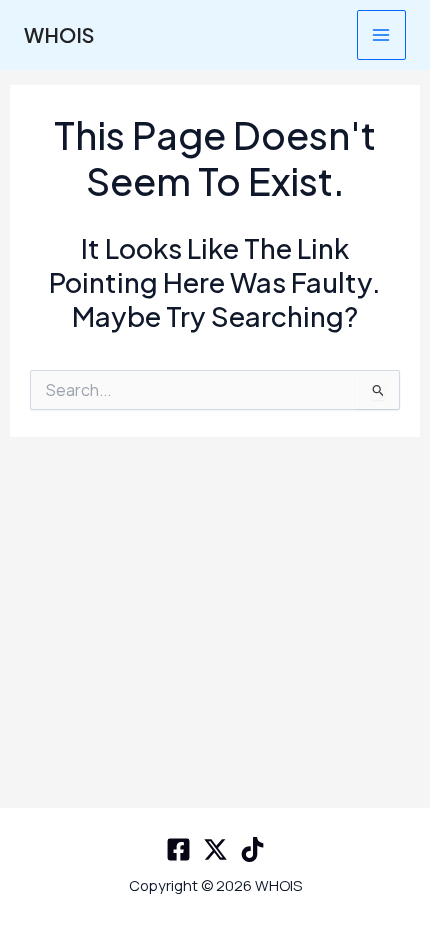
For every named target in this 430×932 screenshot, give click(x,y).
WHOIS (59, 34)
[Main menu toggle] (381, 34)
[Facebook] (178, 849)
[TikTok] (252, 849)
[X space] (215, 849)
